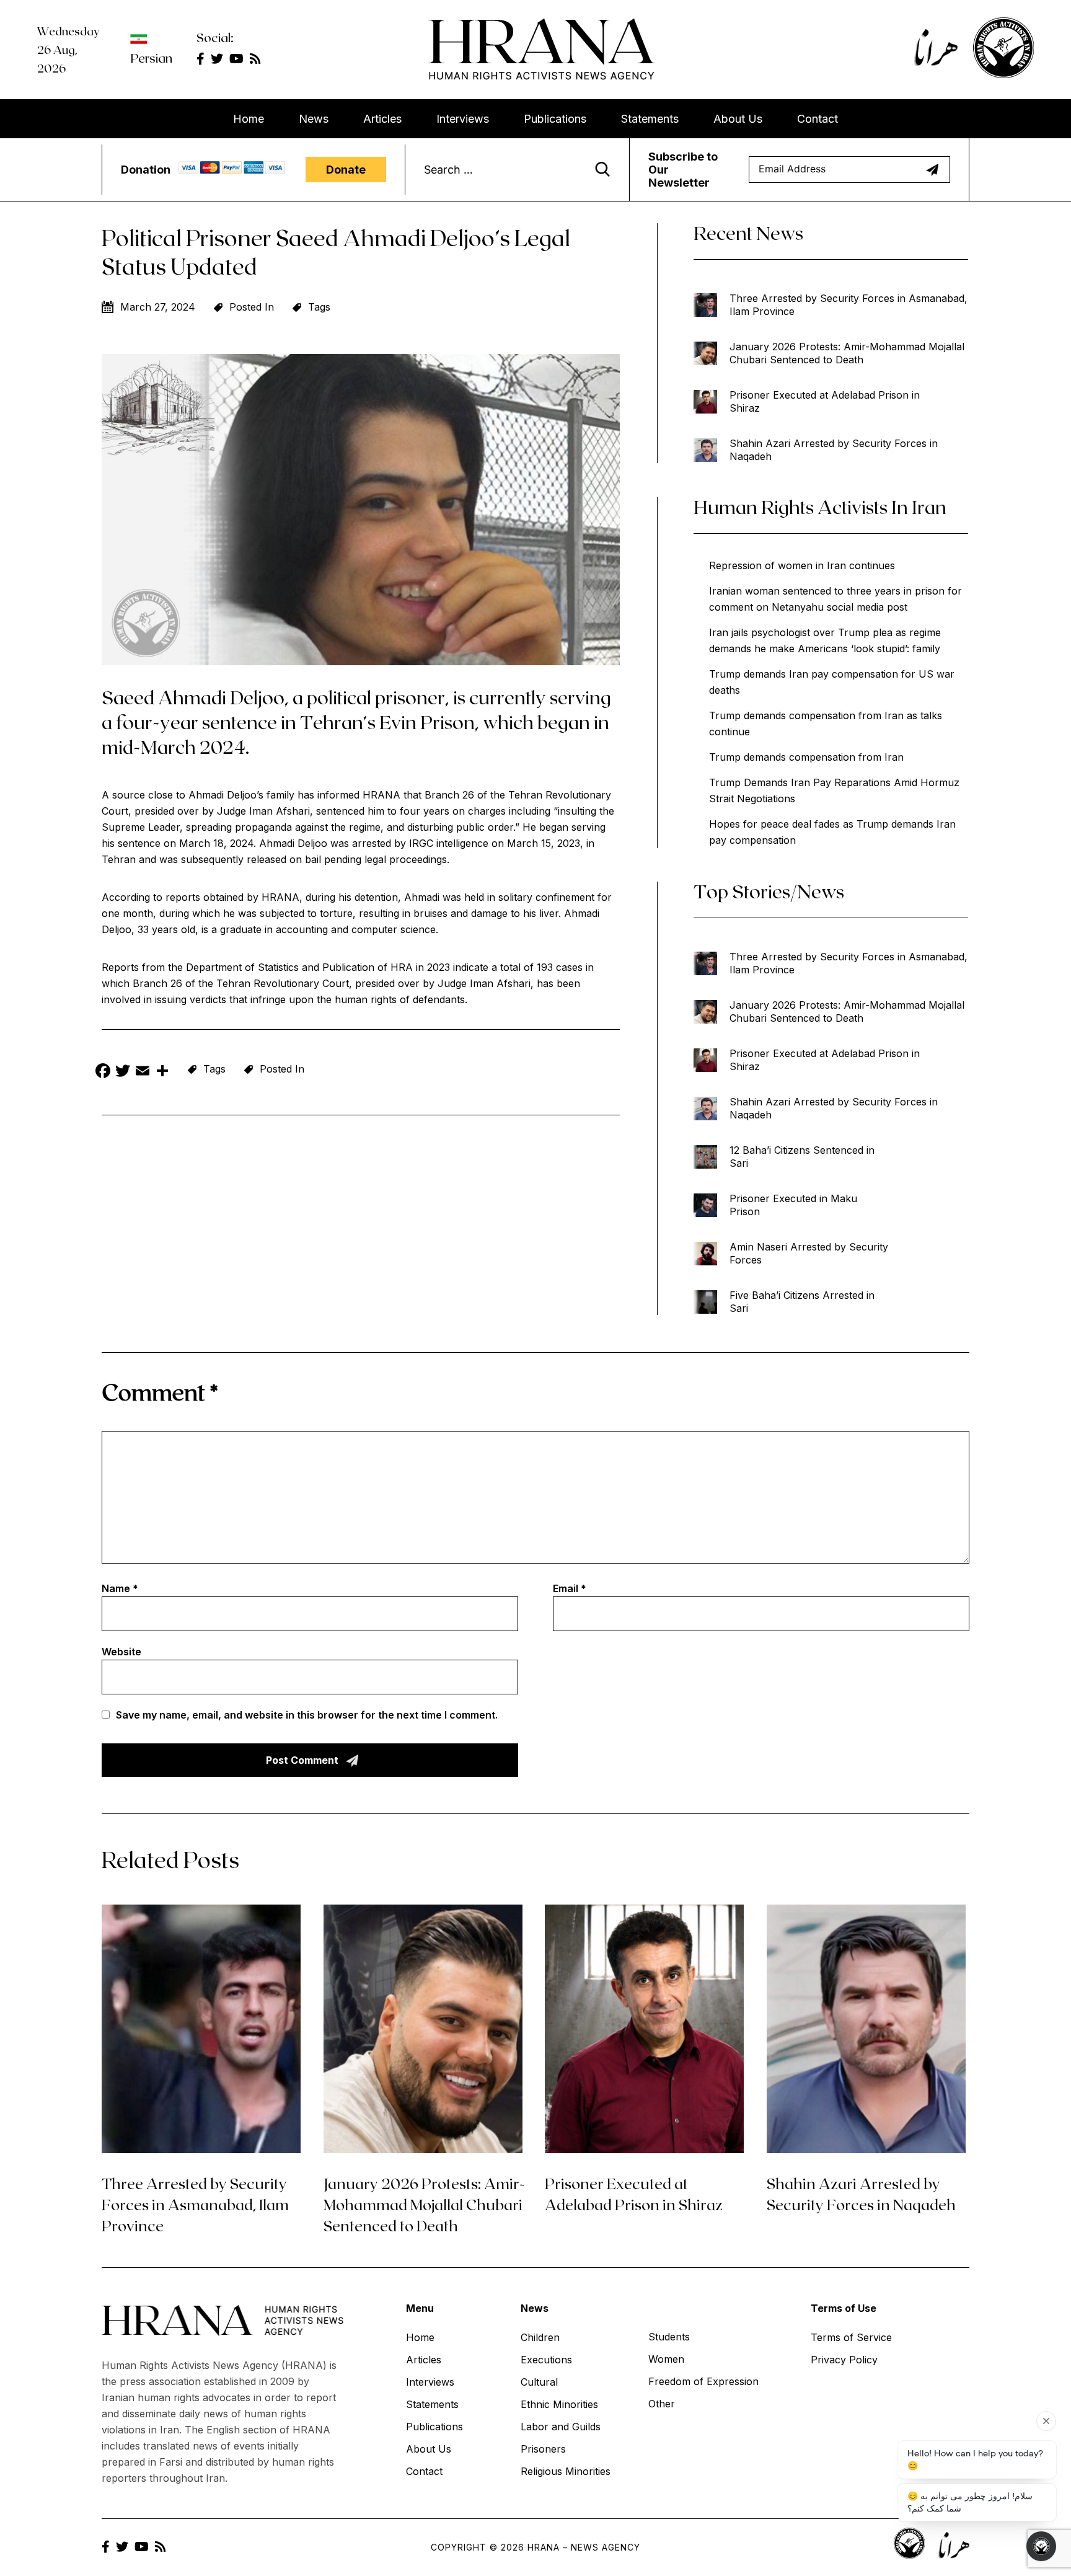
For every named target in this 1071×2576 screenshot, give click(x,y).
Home (249, 119)
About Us (738, 119)
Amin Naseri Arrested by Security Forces (809, 1253)
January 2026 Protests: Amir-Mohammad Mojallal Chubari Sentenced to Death (847, 353)
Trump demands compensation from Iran (806, 757)
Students (669, 2337)
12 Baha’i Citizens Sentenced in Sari (802, 1157)
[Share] (162, 1072)
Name (120, 1588)
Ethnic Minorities (559, 2404)
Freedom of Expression (703, 2381)
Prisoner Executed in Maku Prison (793, 1205)
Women (666, 2359)
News (314, 119)
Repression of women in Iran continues (802, 565)
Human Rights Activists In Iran (820, 507)
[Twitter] (123, 1072)
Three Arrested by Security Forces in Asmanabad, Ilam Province (848, 305)
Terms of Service (851, 2337)
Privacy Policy (844, 2360)
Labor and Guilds (561, 2427)
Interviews (463, 119)
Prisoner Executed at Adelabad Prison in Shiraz (825, 401)
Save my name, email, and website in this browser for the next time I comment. (307, 1715)
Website (121, 1652)
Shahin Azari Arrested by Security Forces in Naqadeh (834, 450)
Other (662, 2404)
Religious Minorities (566, 2471)
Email (570, 1588)
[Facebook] (103, 1072)
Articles (382, 119)
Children (540, 2337)
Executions (546, 2360)
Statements (650, 119)
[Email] (143, 1072)
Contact (818, 119)
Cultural (539, 2382)
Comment (160, 1392)
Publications (555, 119)
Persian (151, 58)
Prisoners (543, 2449)
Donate (346, 170)
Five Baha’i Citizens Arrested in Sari (802, 1302)
